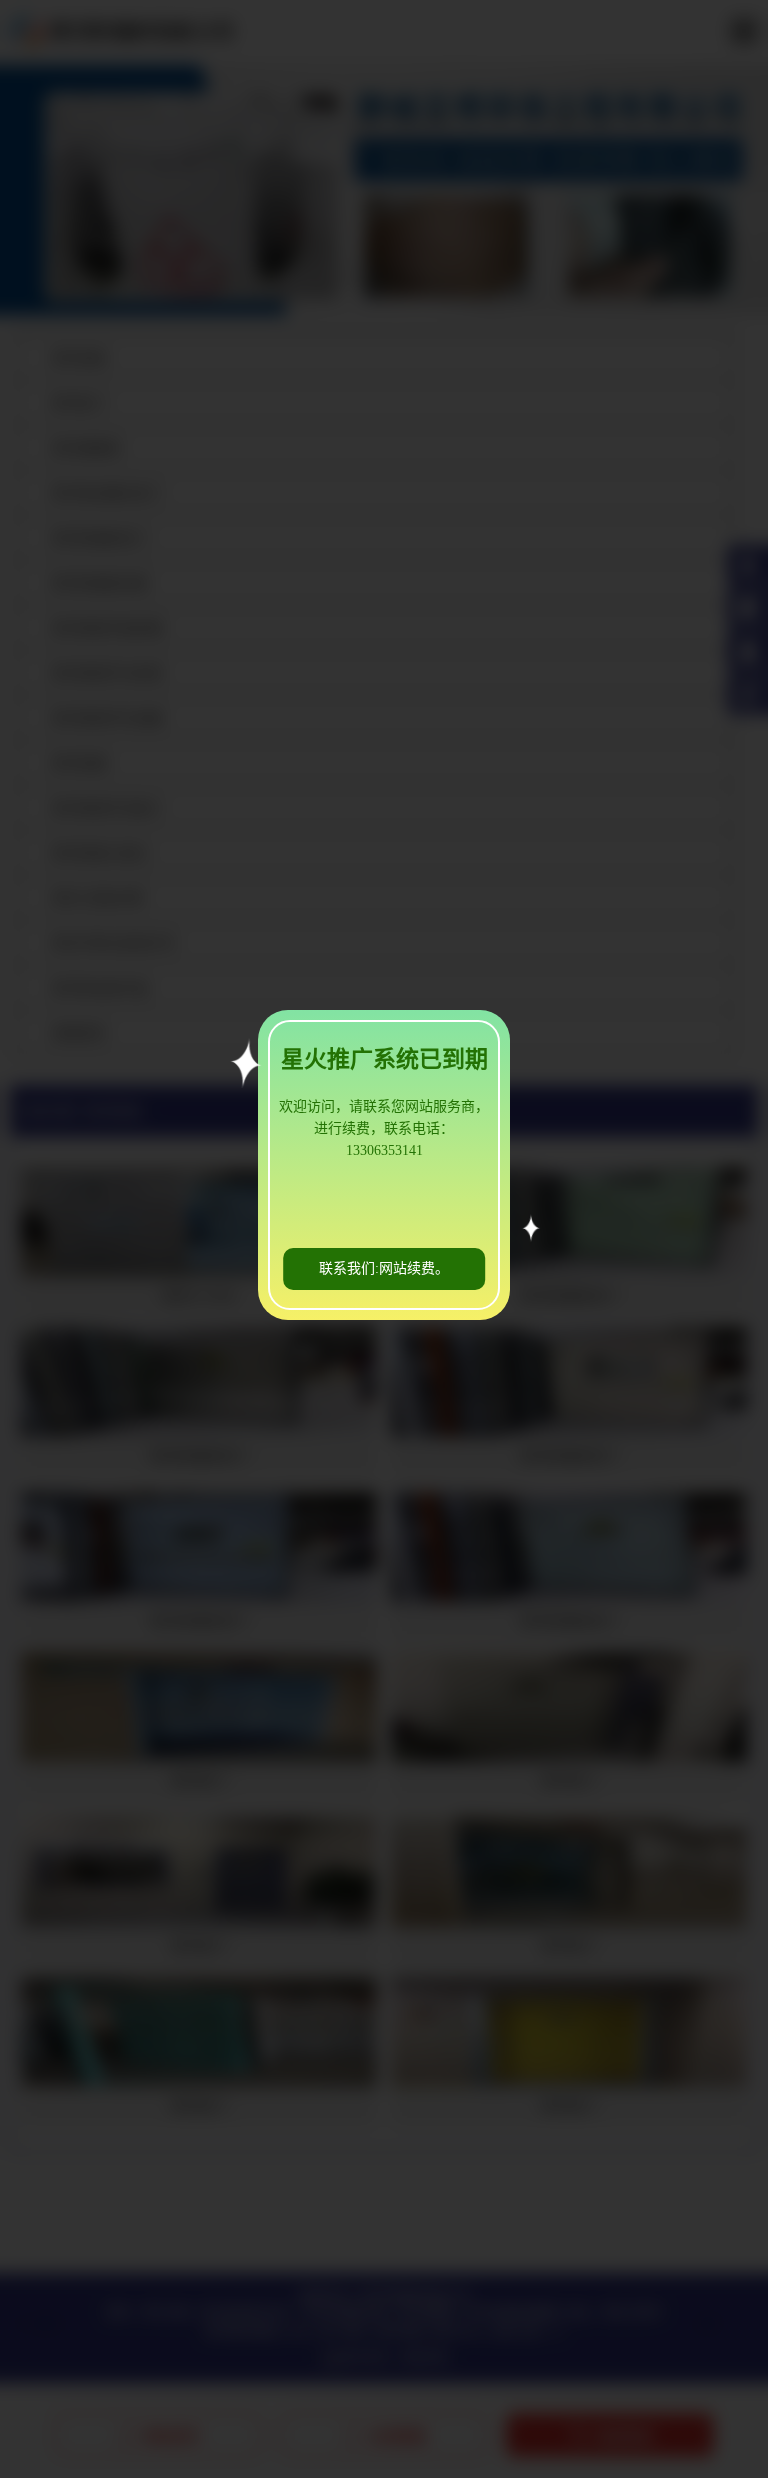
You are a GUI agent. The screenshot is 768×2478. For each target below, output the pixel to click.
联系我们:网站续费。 (384, 1268)
